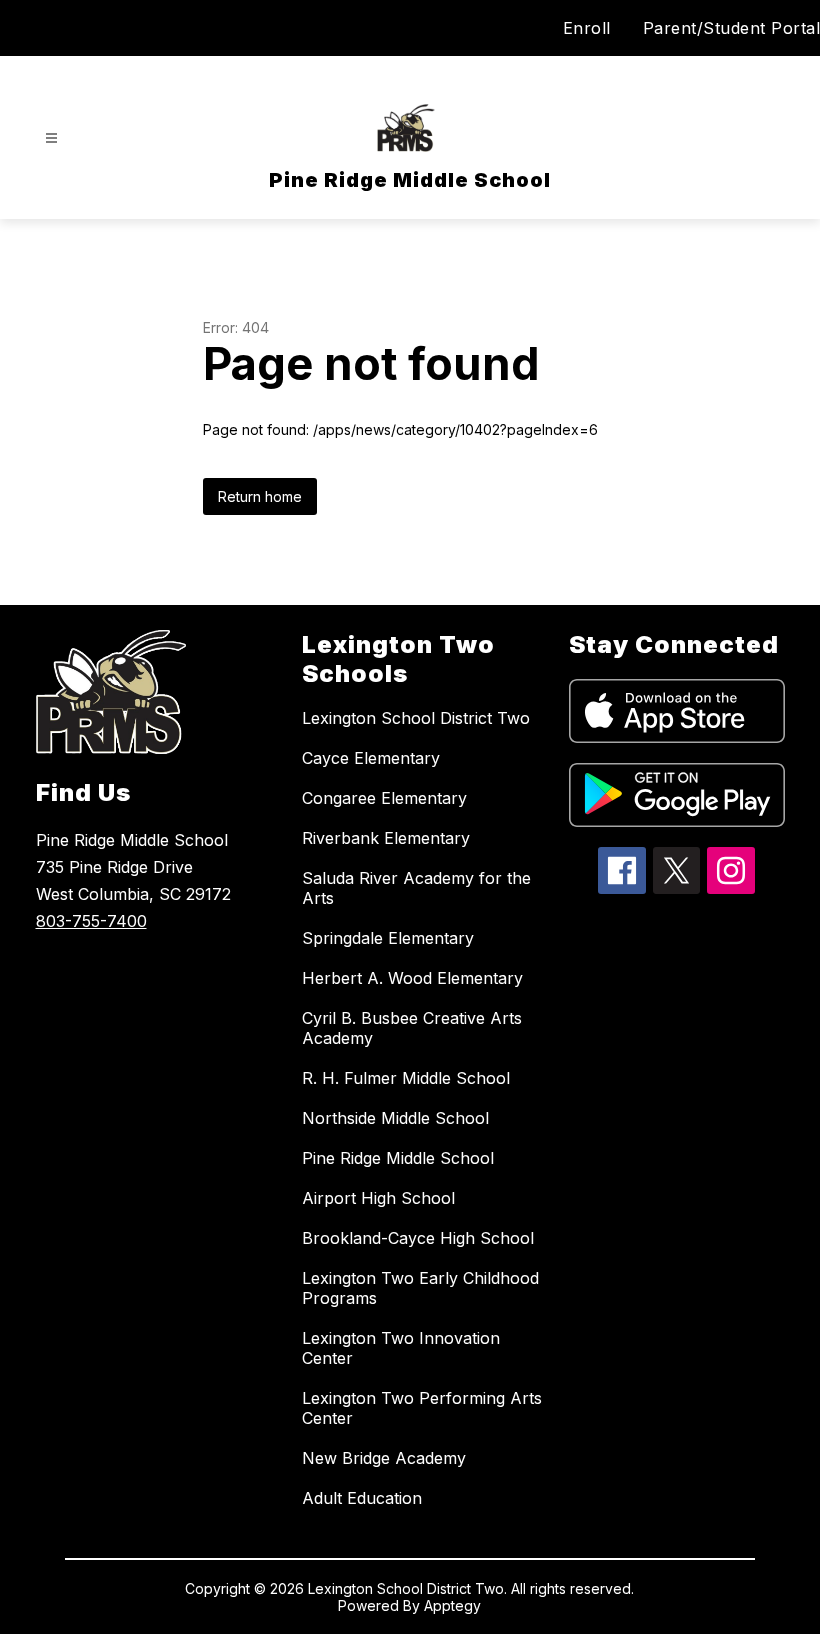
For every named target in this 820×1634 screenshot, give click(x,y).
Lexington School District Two (416, 718)
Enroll (587, 28)
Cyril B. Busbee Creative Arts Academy (412, 1028)
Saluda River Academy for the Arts (416, 888)
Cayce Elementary (371, 758)
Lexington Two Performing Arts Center (422, 1408)
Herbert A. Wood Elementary (412, 978)
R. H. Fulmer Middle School (406, 1078)
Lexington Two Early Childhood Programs (420, 1288)
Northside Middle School (395, 1118)
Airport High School (378, 1198)
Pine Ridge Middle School (398, 1158)
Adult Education (362, 1498)
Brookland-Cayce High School (418, 1238)
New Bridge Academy (384, 1458)
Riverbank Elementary (386, 838)
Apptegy (452, 1605)
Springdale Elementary (388, 938)
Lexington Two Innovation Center (401, 1348)
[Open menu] (51, 138)
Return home (260, 496)
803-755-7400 (91, 921)
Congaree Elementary (384, 798)
